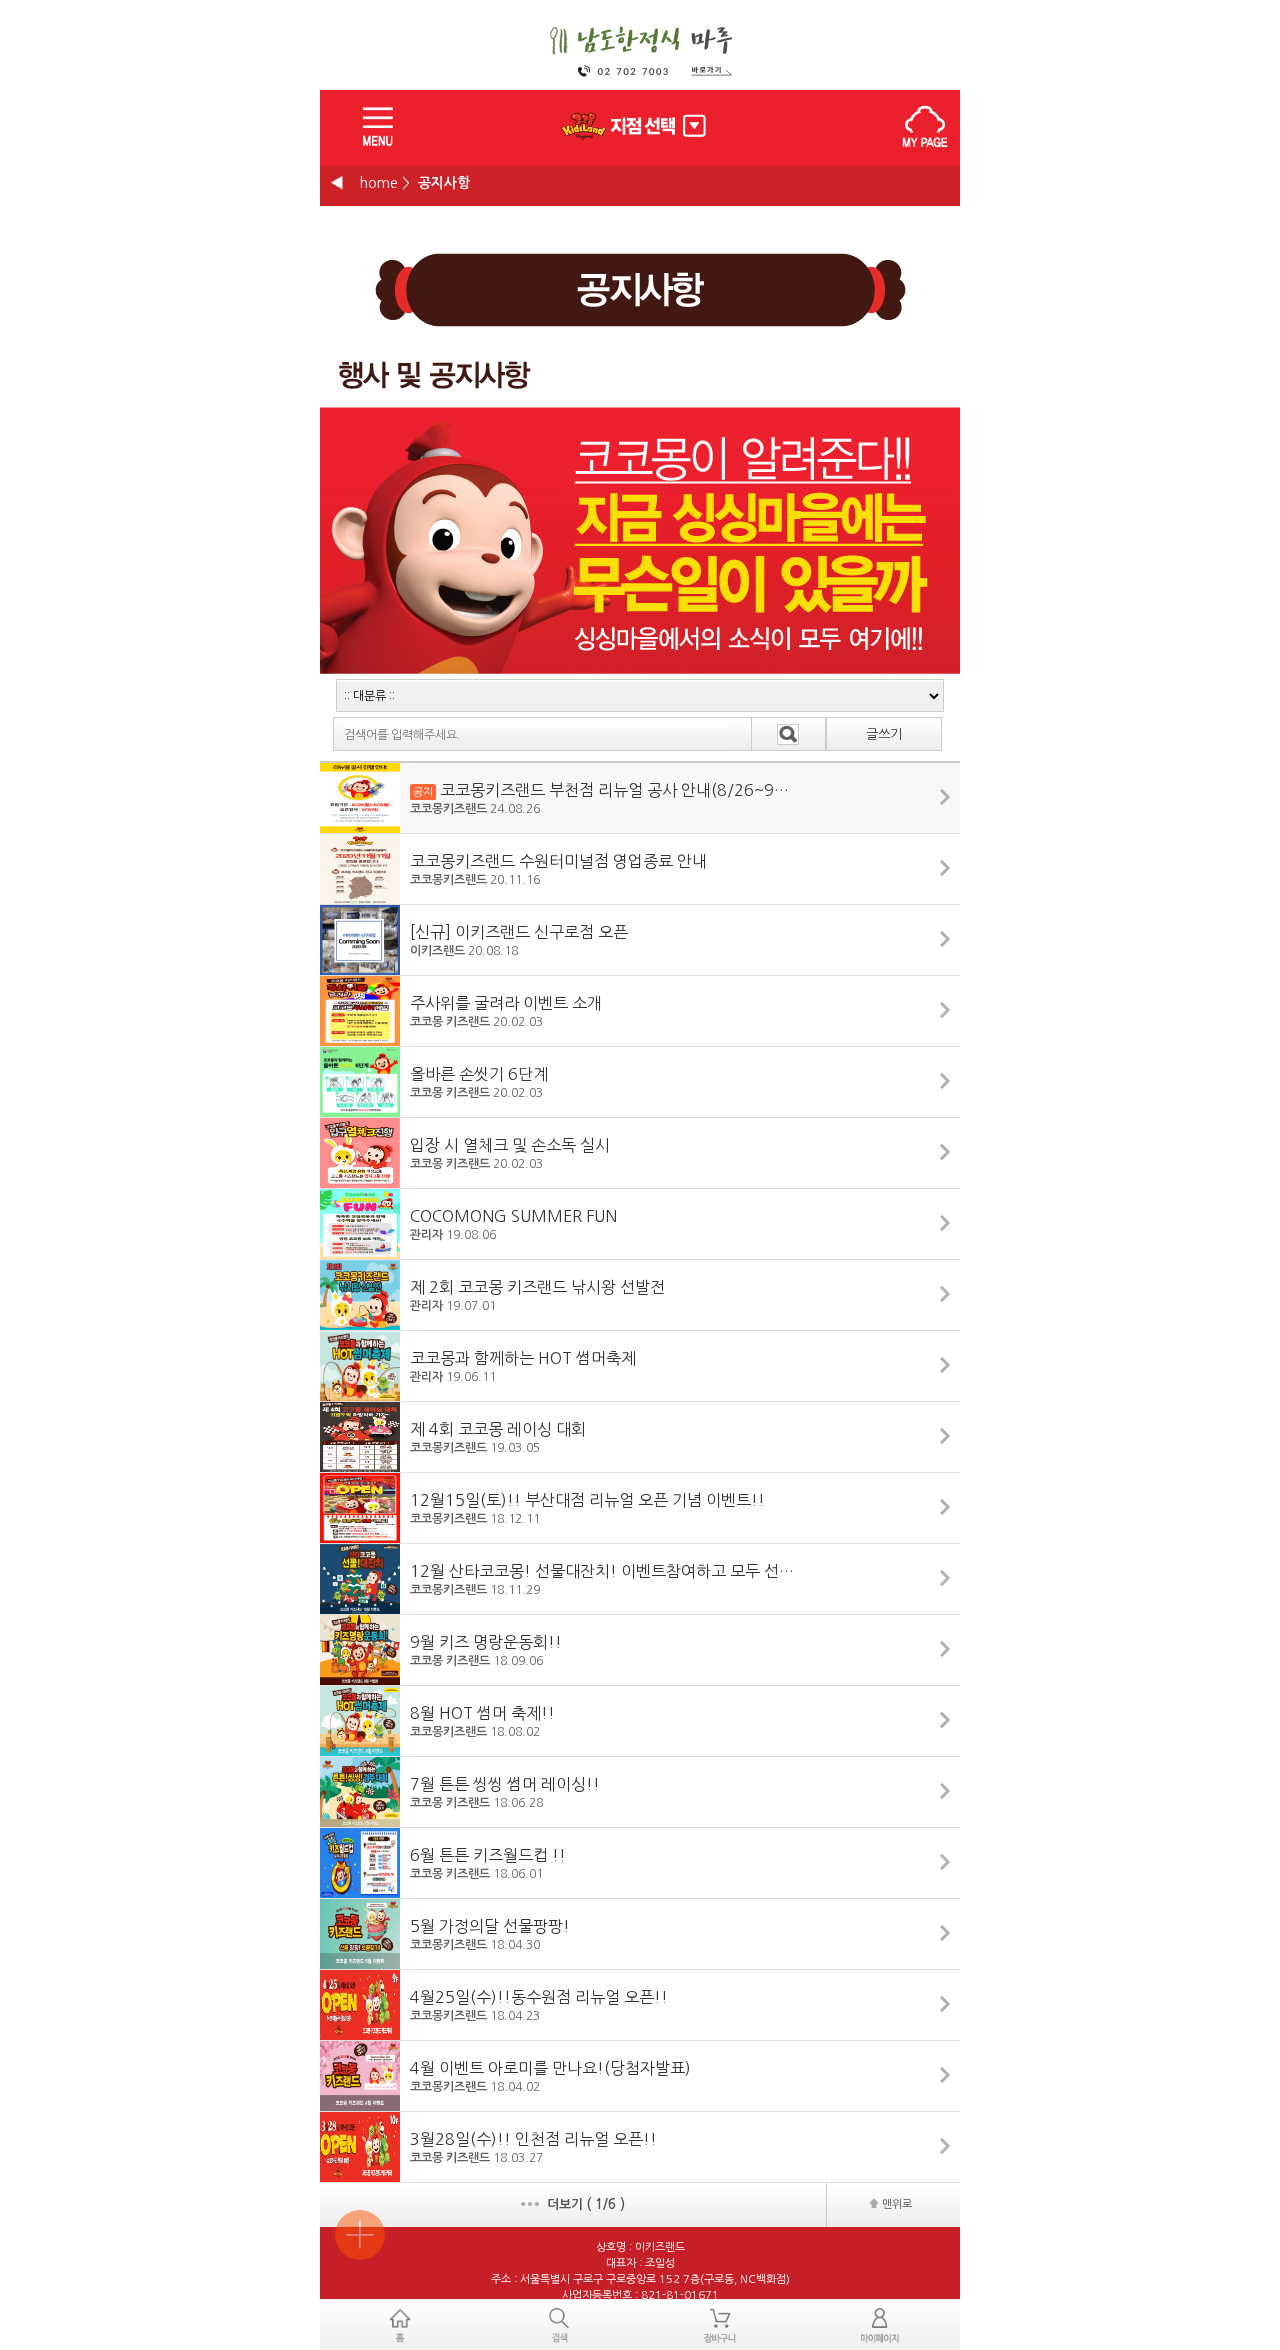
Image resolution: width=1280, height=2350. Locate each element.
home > (385, 183)
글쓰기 (884, 734)
